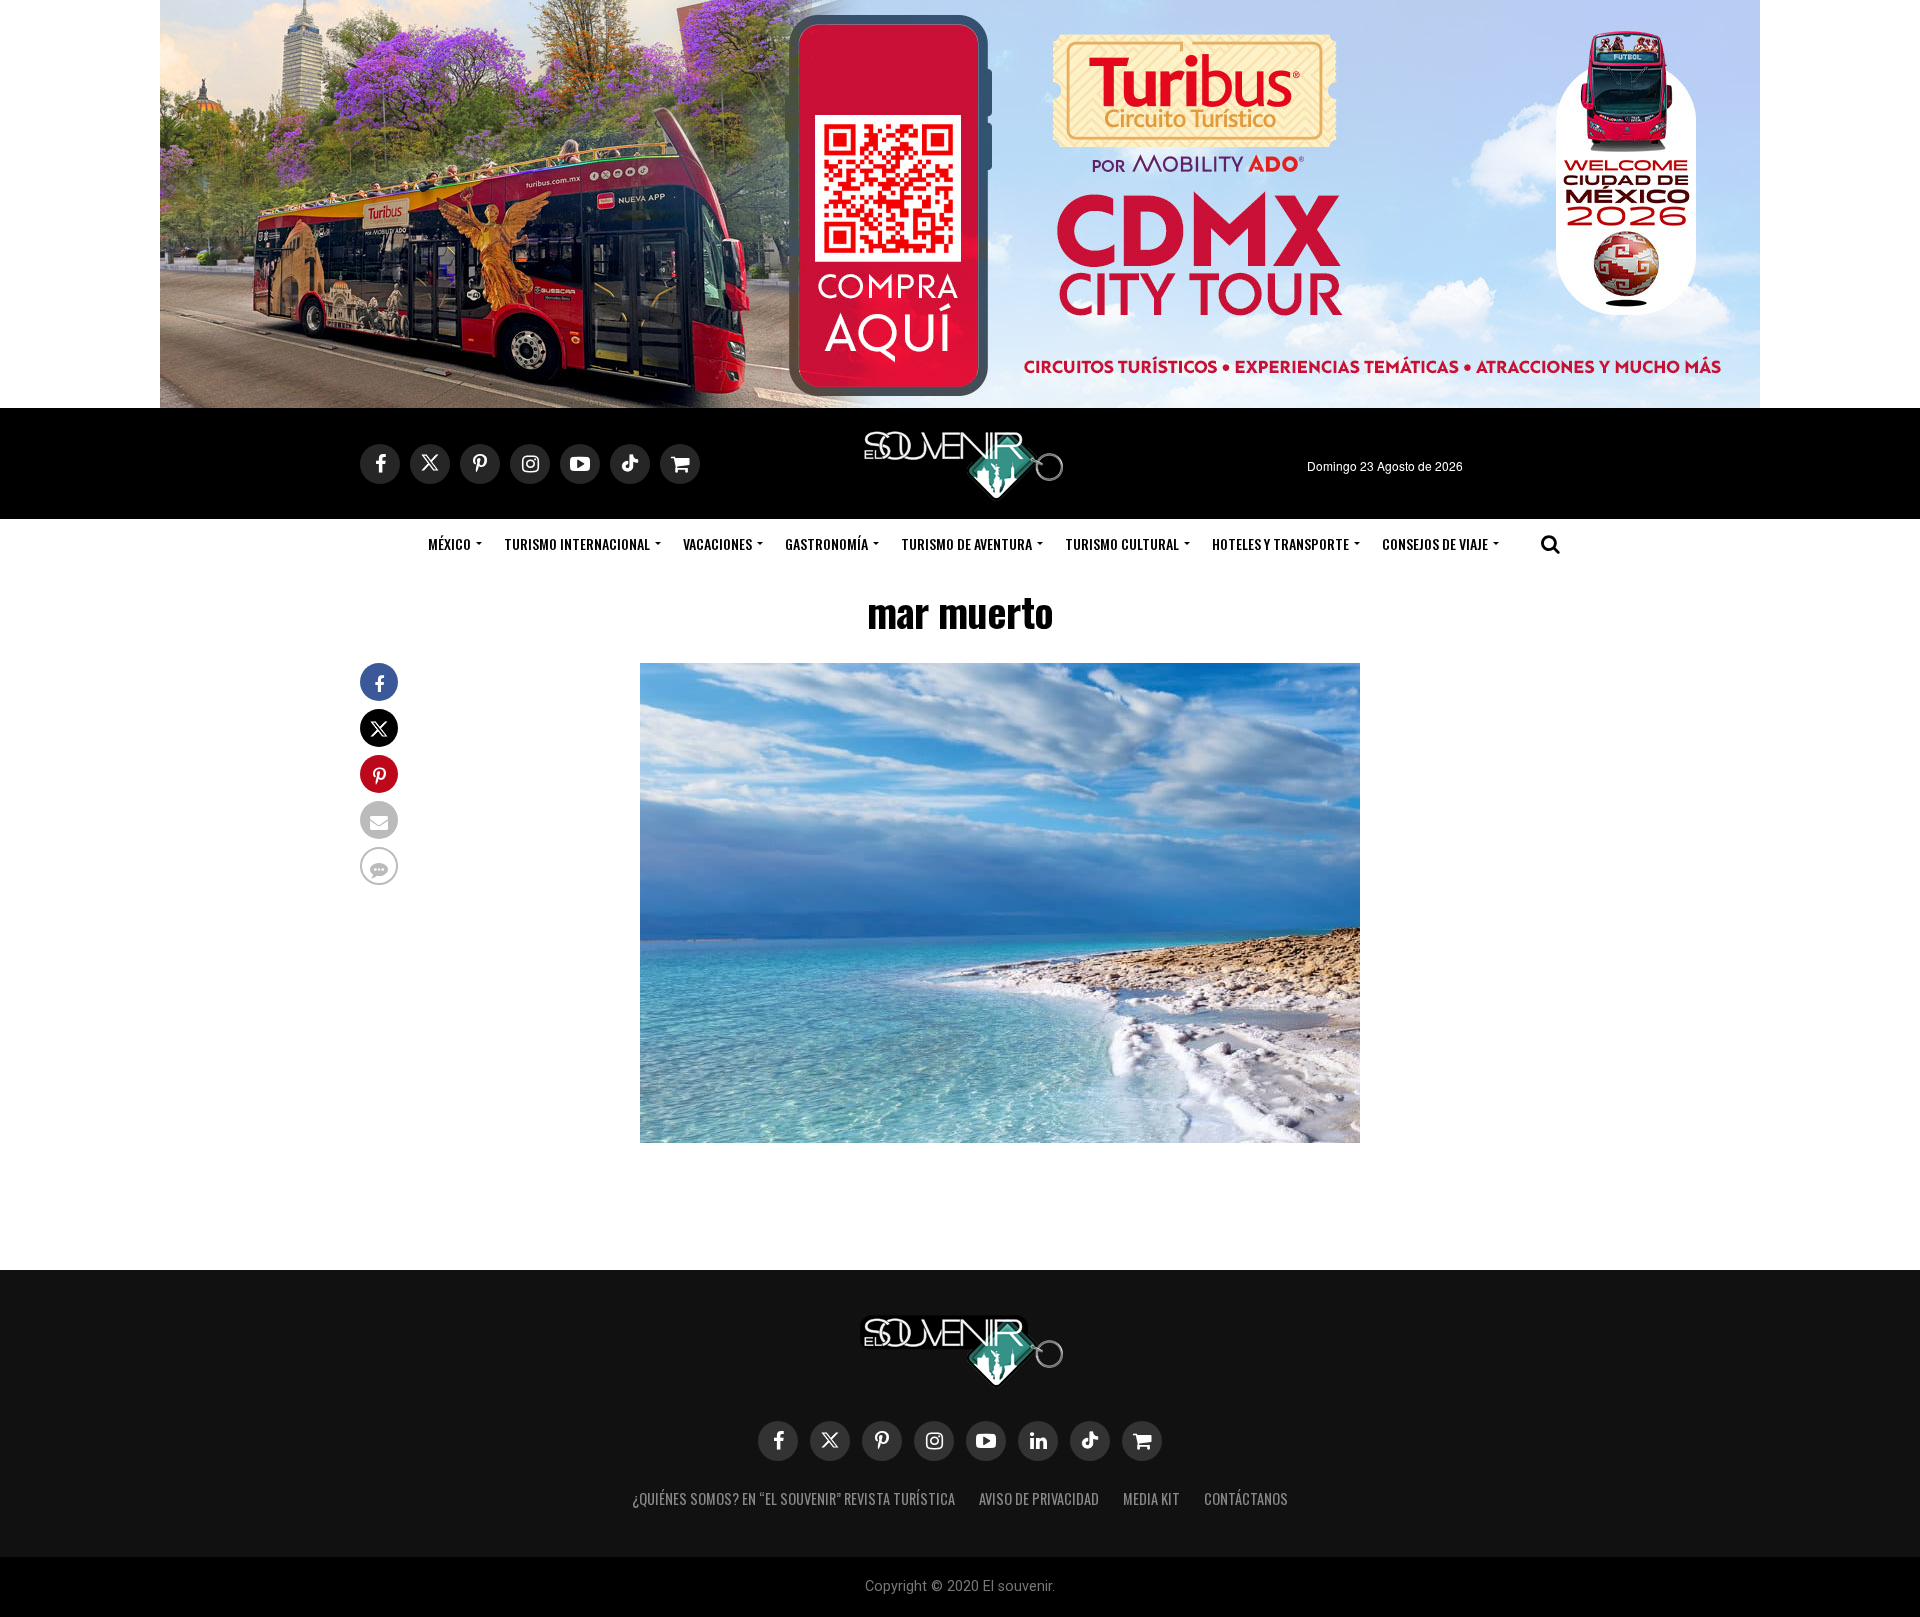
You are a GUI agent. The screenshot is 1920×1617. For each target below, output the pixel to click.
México (449, 543)
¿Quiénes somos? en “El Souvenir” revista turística (793, 1498)
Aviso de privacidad (1039, 1498)
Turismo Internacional (577, 543)
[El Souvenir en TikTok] (1090, 1441)
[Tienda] (1142, 1441)
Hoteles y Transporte (1280, 543)
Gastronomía (826, 543)
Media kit (1151, 1498)
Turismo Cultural (1122, 543)
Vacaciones (717, 543)
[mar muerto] (1000, 1136)
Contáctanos (1246, 1498)
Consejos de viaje (1435, 543)
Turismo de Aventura (966, 543)
